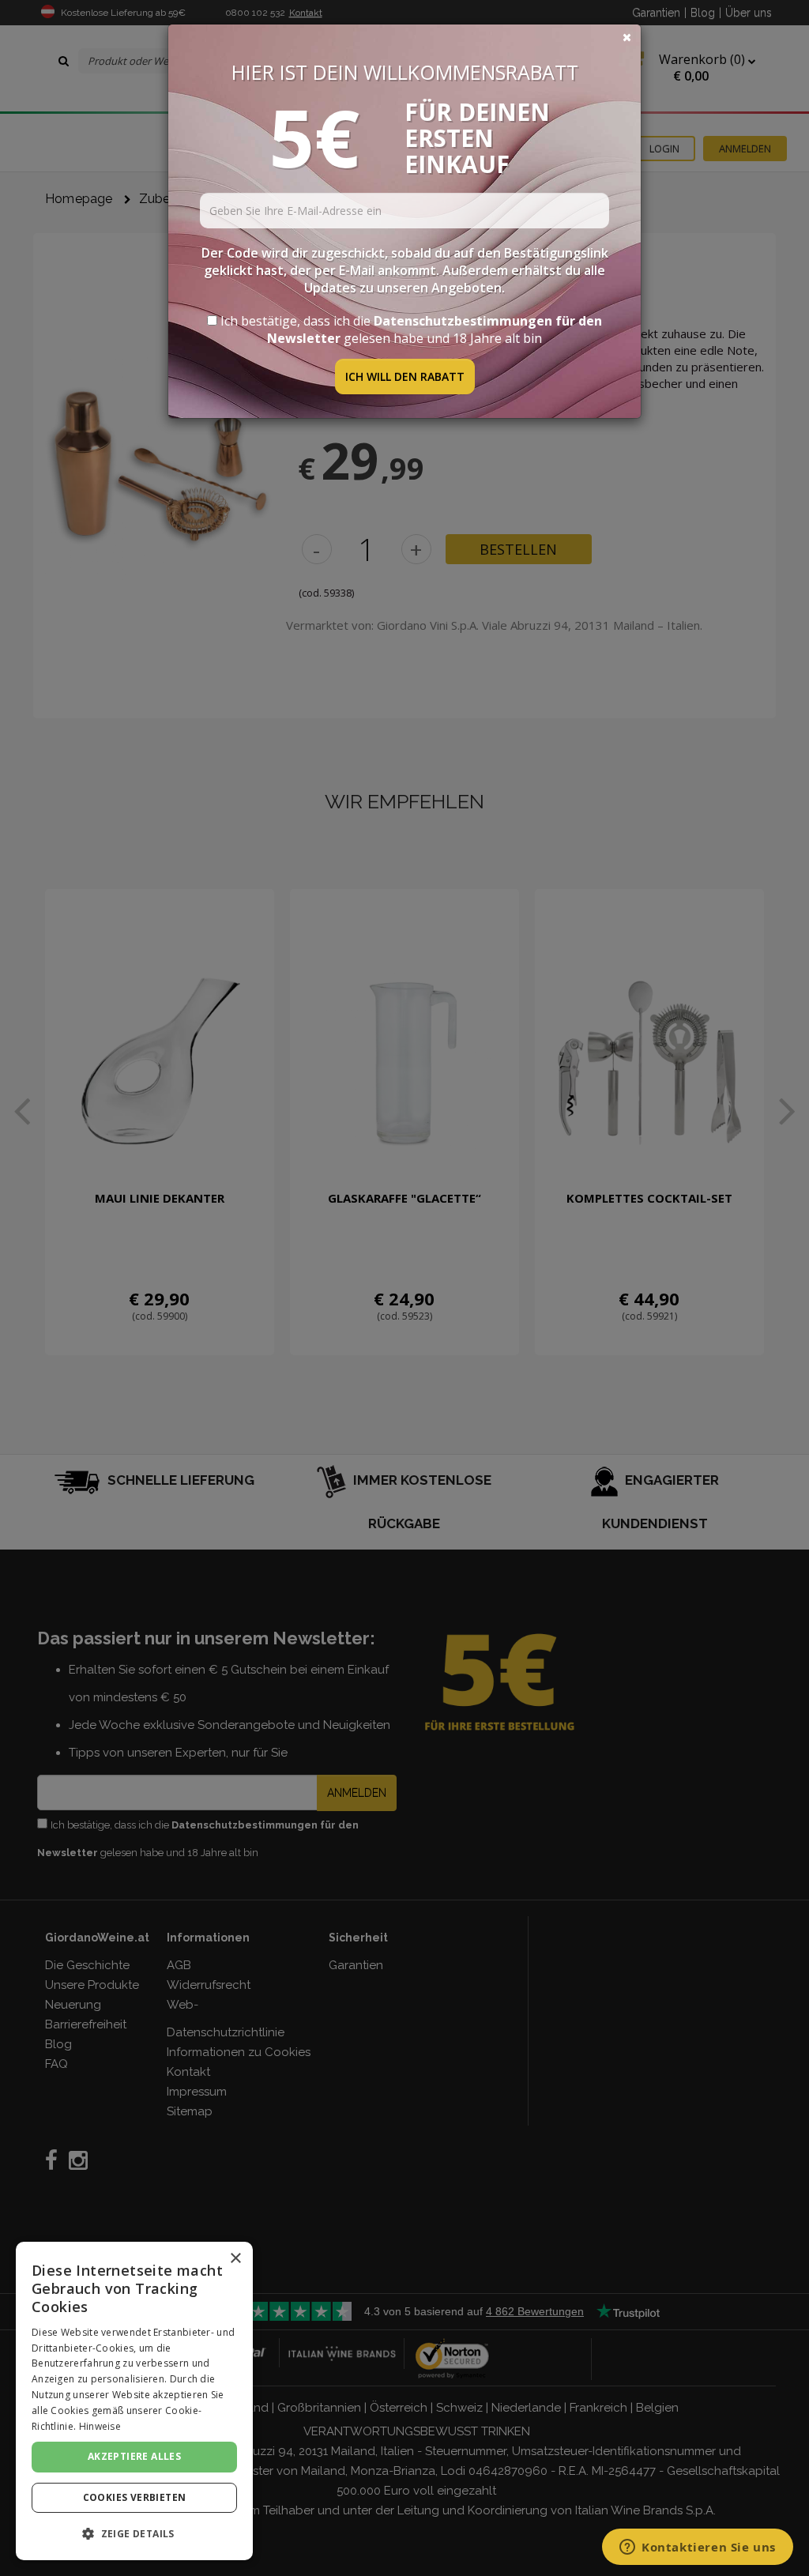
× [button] (235, 2259)
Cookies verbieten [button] (135, 2497)
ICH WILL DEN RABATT (405, 377)
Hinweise (100, 2426)
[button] (134, 2534)
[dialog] (134, 2401)
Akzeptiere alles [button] (134, 2456)
